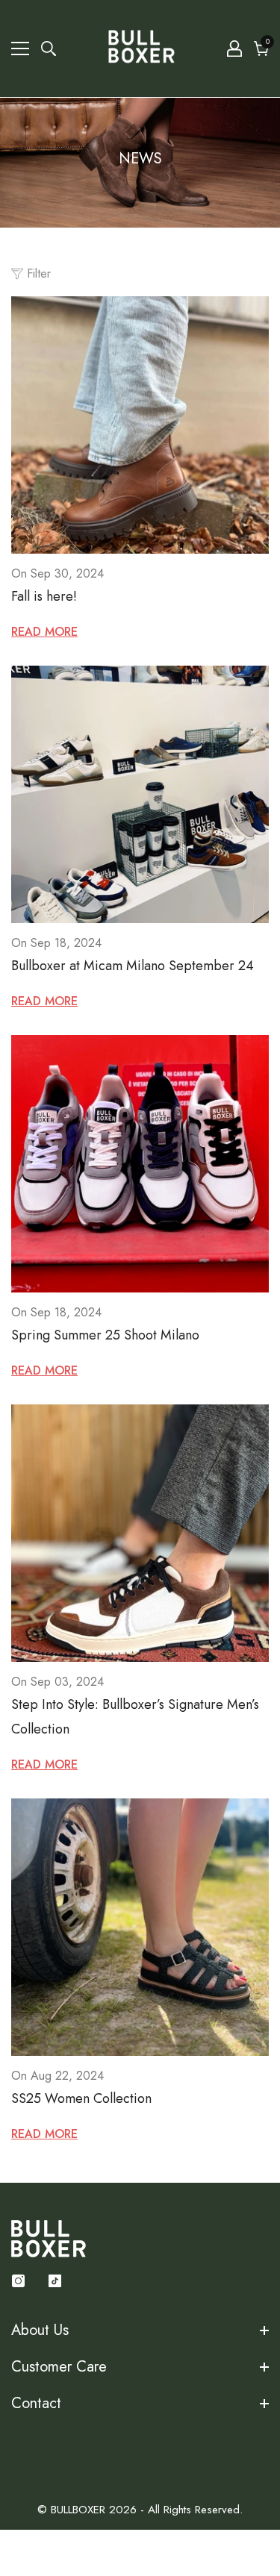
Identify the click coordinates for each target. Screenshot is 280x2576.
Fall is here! (44, 596)
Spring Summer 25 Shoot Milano (105, 1335)
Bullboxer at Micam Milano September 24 (133, 966)
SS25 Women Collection (81, 2098)
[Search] (49, 49)
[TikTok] (55, 2281)
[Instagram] (18, 2281)
